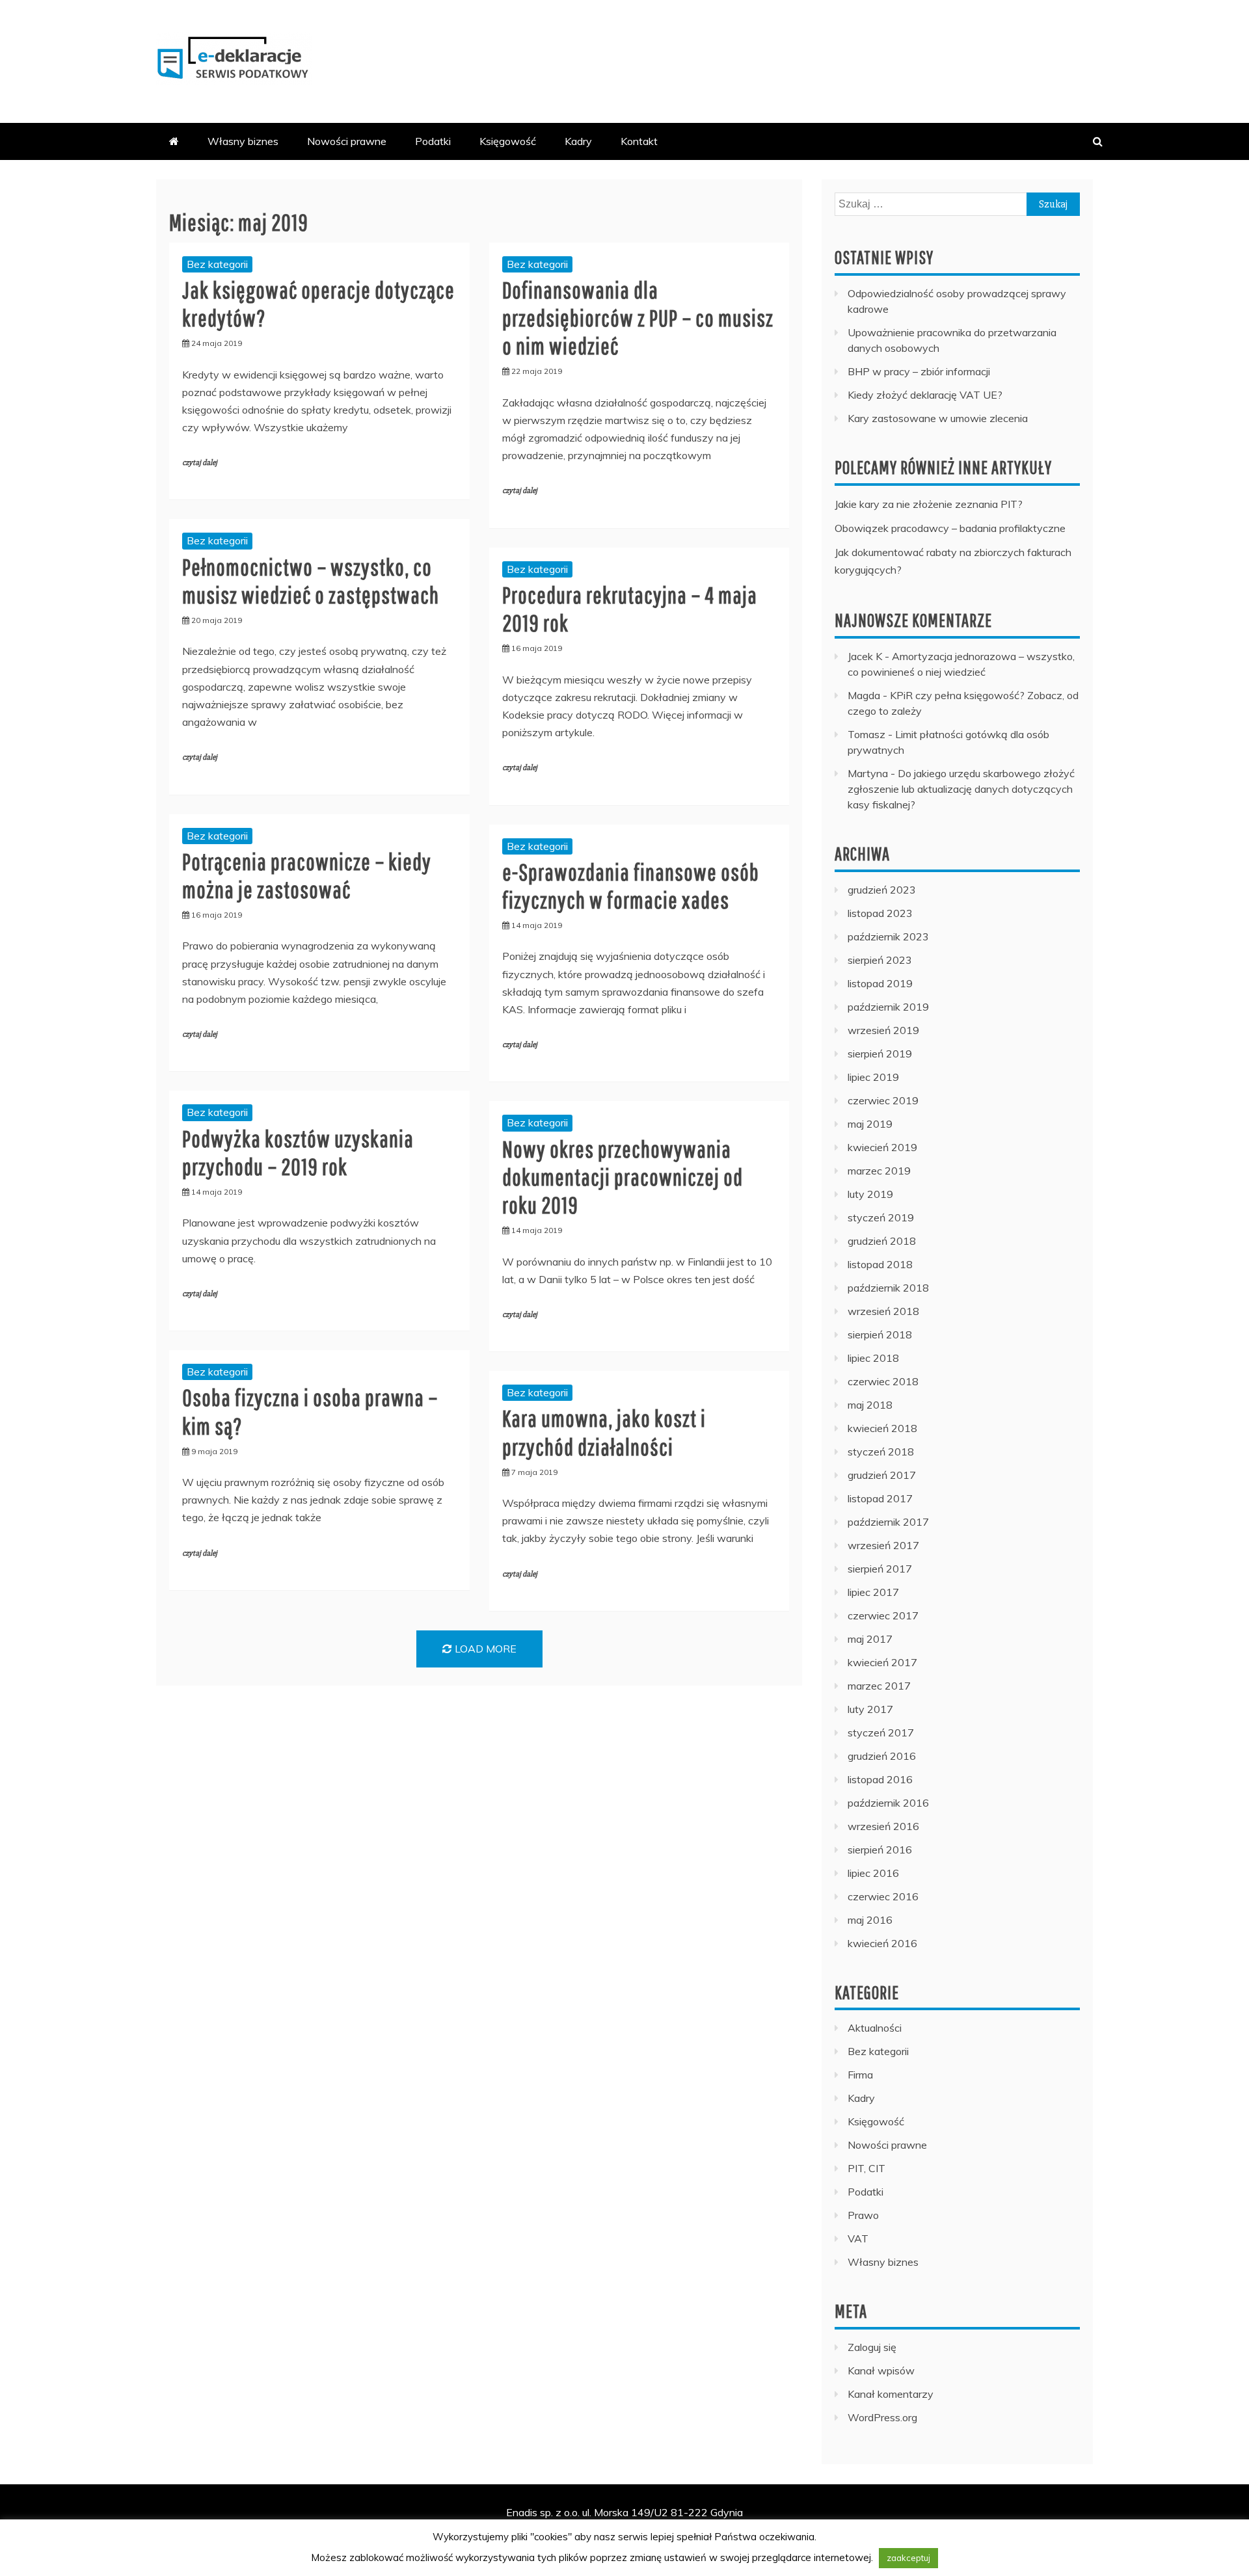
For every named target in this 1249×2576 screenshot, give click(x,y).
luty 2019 (870, 1194)
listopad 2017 (880, 1498)
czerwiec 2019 (883, 1100)
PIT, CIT (866, 2168)
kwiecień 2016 (882, 1943)
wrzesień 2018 (883, 1311)
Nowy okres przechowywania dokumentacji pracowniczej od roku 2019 (623, 1177)
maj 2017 (870, 1639)
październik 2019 (888, 1007)
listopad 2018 (880, 1264)
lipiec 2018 (873, 1358)
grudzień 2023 (882, 890)
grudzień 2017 (882, 1475)
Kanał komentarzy (891, 2394)
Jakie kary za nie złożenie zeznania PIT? (929, 504)
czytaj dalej (200, 463)
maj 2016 (870, 1920)
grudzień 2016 (882, 1756)
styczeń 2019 (881, 1217)
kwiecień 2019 (882, 1147)
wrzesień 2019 (883, 1030)
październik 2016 (888, 1803)
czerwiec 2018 (883, 1381)
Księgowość (508, 141)
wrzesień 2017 (883, 1545)
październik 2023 (888, 936)
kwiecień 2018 (882, 1428)
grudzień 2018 (882, 1241)
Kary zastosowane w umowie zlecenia (938, 418)
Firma (860, 2075)
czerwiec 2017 (883, 1615)
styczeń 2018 (881, 1452)
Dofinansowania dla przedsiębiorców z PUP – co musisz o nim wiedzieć (638, 318)
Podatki (433, 141)
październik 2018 (888, 1288)
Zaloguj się (872, 2347)
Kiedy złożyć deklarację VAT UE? (925, 395)
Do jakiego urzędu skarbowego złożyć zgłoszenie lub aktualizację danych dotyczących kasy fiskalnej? (961, 789)
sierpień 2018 (880, 1334)
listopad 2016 (880, 1779)
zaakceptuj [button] (908, 2558)
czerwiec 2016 (883, 1896)
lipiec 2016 (873, 1873)
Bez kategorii (217, 264)
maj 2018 (870, 1405)
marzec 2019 (879, 1171)
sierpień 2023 (880, 960)
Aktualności (875, 2028)
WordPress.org (882, 2417)
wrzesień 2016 (883, 1826)
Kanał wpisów (881, 2370)
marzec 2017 (879, 1686)
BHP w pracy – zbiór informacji (919, 371)
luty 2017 (870, 1709)
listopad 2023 (880, 913)
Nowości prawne (347, 141)
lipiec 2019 (873, 1077)
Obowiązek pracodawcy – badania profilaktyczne (950, 528)
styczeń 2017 (881, 1733)
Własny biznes (243, 141)
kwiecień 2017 (882, 1662)
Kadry (578, 141)
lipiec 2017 (873, 1592)
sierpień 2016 (880, 1850)
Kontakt (639, 141)
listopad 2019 (880, 983)
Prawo (863, 2215)
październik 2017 (888, 1522)
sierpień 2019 (880, 1054)
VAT (858, 2238)
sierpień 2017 (880, 1569)
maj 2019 (870, 1124)
